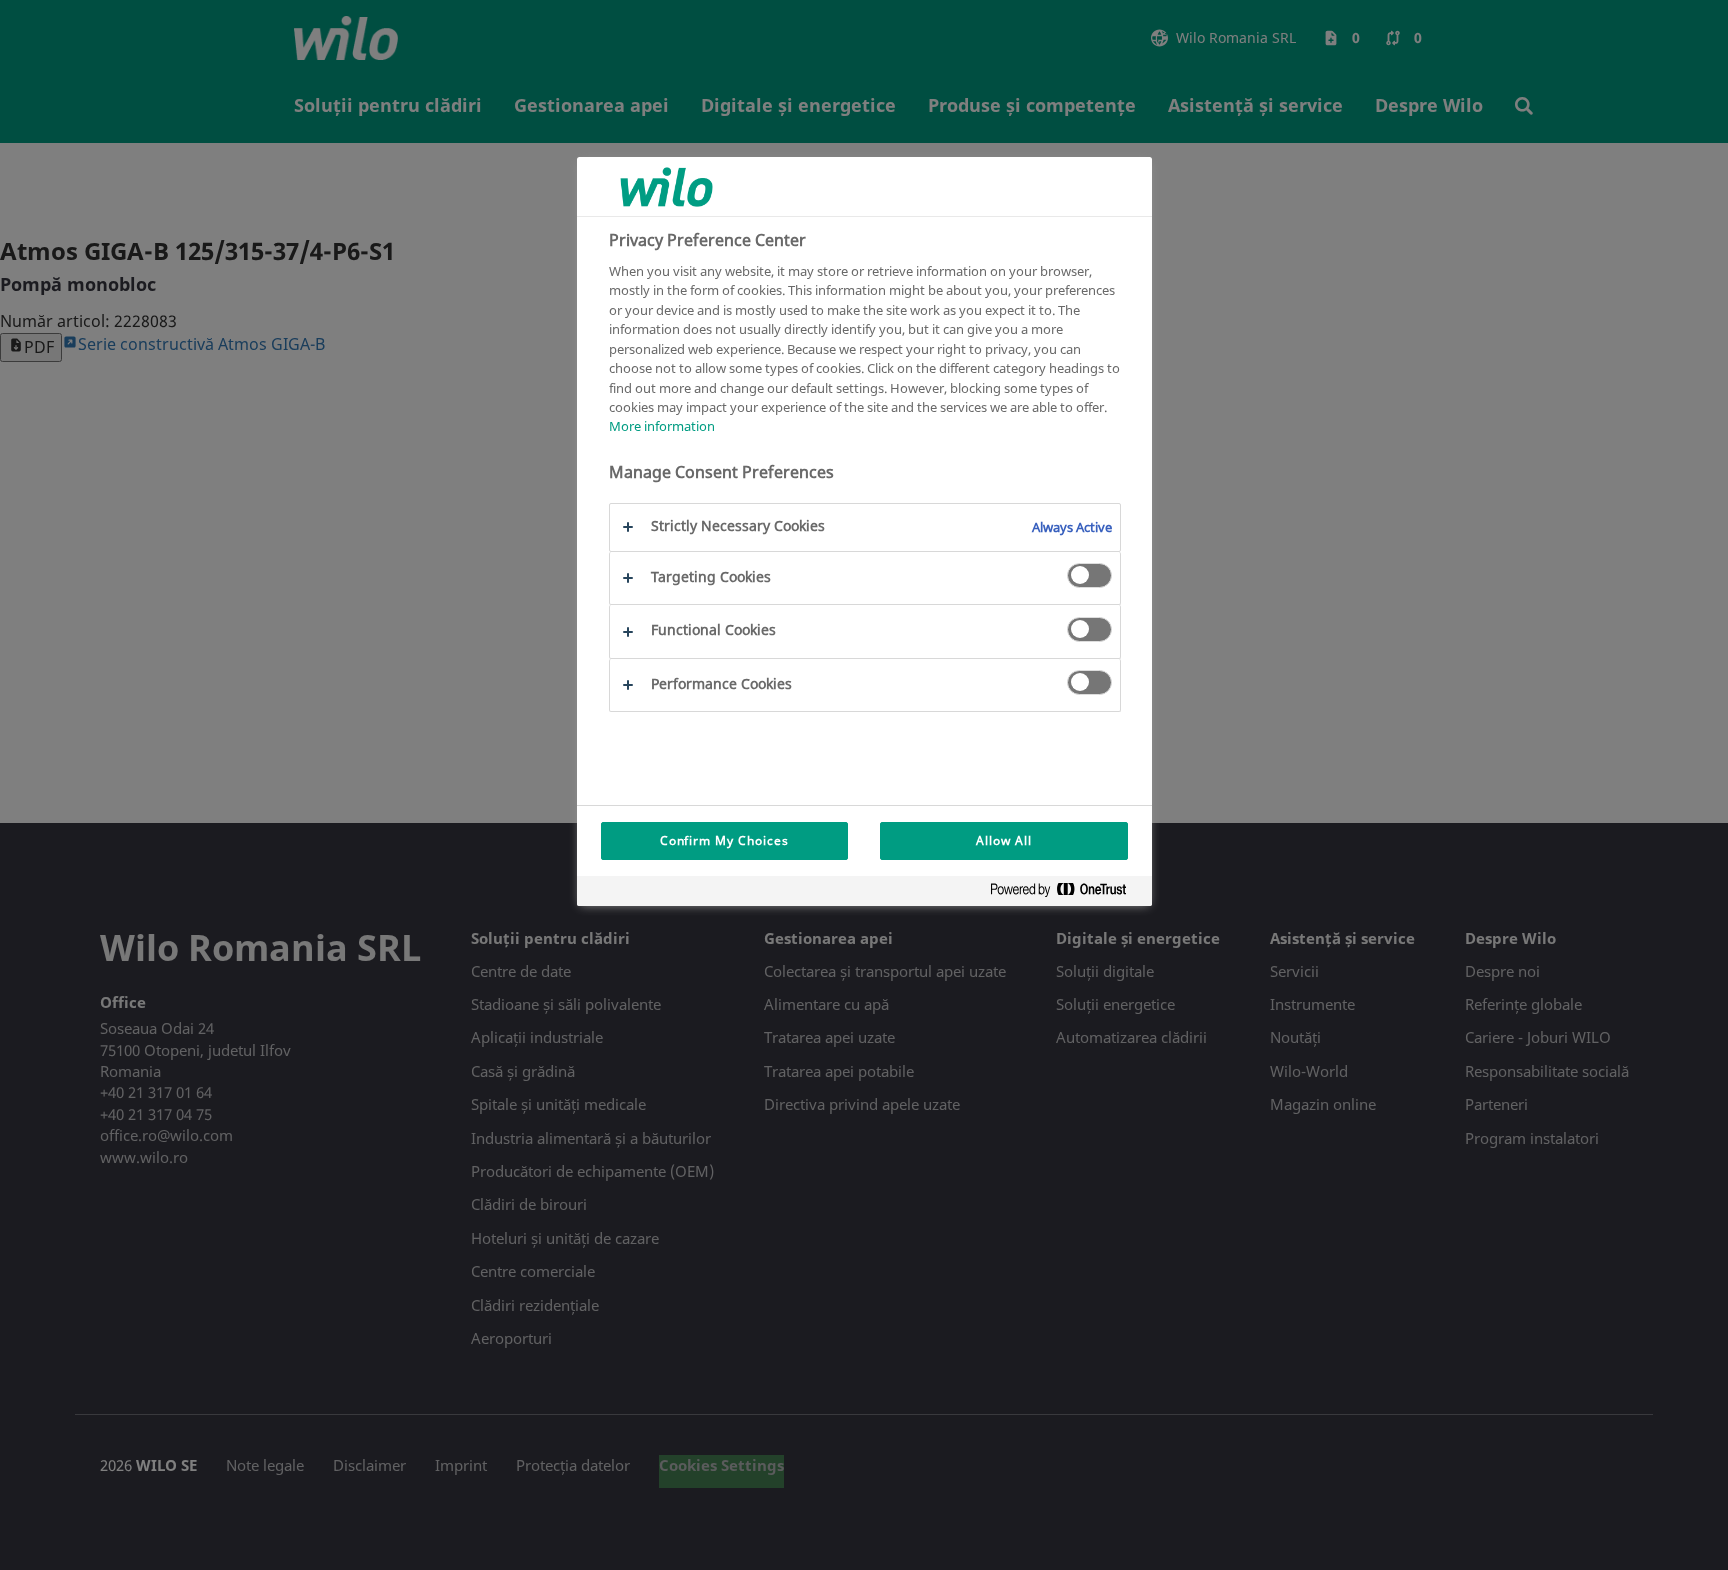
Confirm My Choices (724, 840)
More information (662, 427)
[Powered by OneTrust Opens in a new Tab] (1066, 893)
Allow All (1004, 840)
